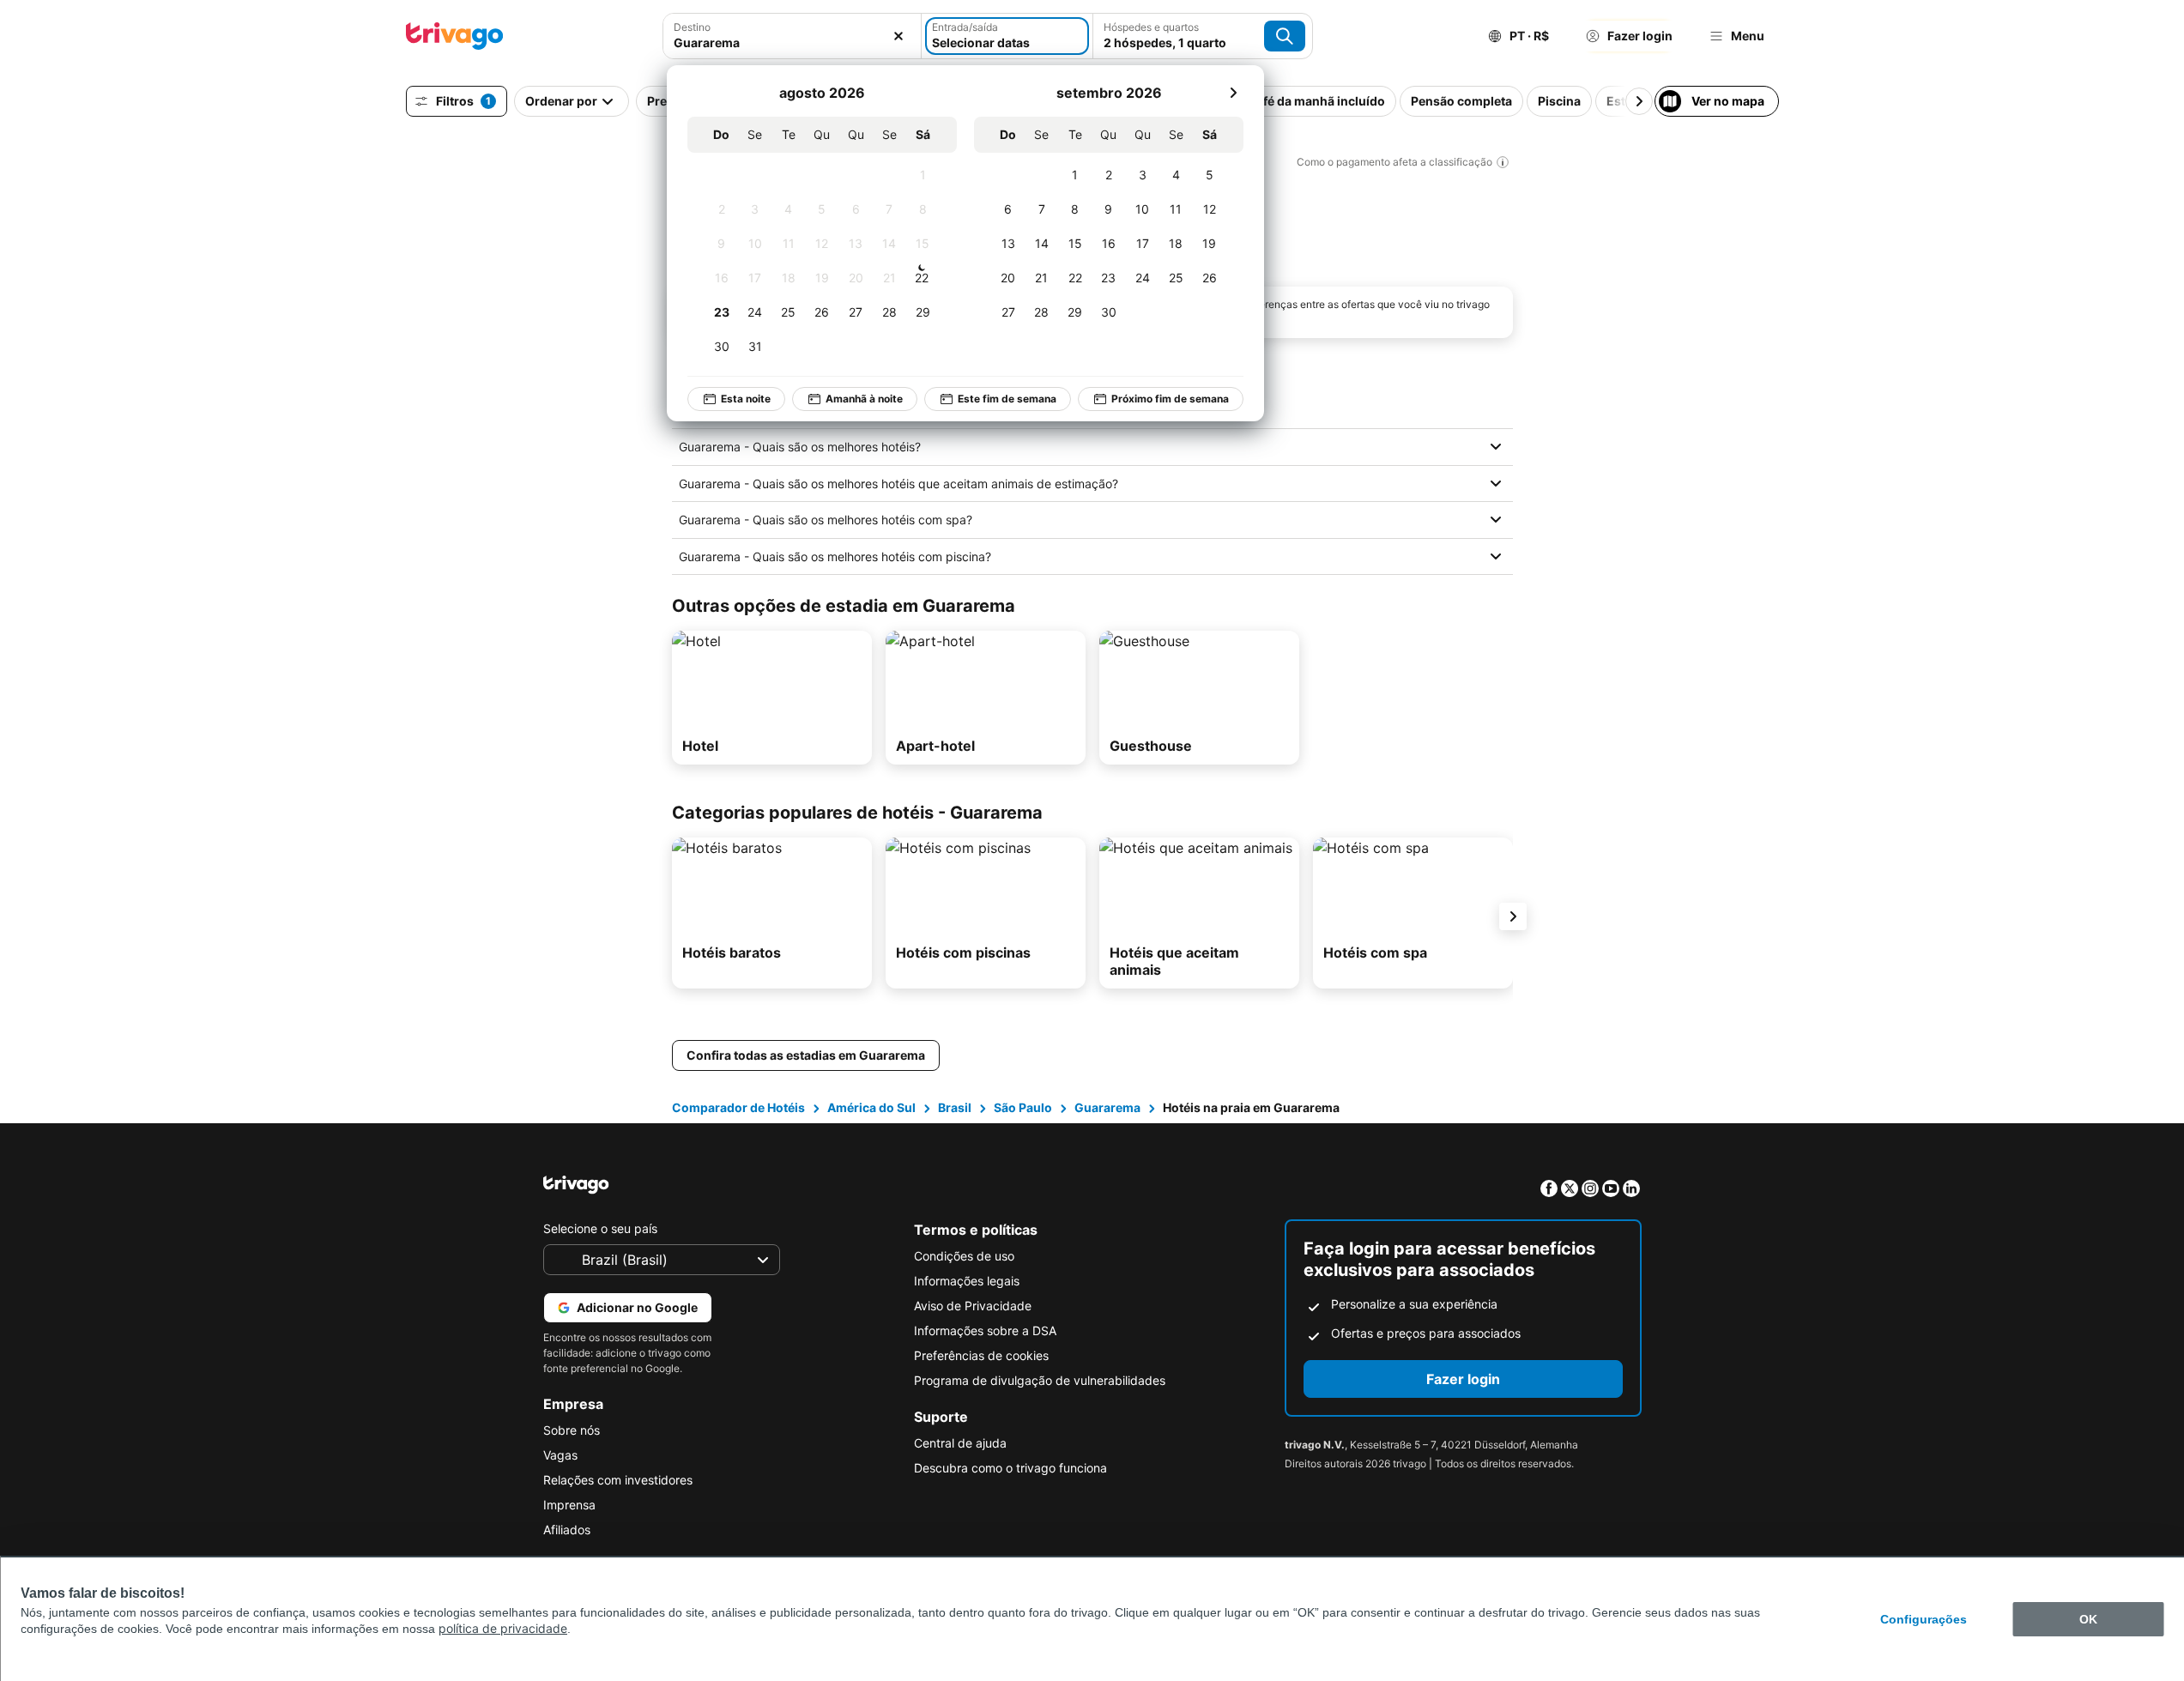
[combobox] (792, 36)
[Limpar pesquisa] (898, 36)
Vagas (560, 1455)
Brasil (955, 1107)
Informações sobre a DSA (985, 1330)
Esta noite (746, 399)
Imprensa (569, 1505)
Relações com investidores (618, 1480)
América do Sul (871, 1107)
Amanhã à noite (864, 399)
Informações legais (967, 1281)
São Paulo (1023, 1107)
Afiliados (567, 1530)
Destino (692, 27)
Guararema (1107, 1107)
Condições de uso (964, 1256)
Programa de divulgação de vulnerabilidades (1040, 1380)
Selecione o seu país (600, 1228)
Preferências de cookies (981, 1355)
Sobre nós (572, 1430)
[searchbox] (792, 42)
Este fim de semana (1007, 399)
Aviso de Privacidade (973, 1306)
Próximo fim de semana (1170, 399)
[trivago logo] (455, 36)
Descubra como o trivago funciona (1010, 1468)
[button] (792, 36)
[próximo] (1233, 93)
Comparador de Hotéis (738, 1107)
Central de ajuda (960, 1443)
